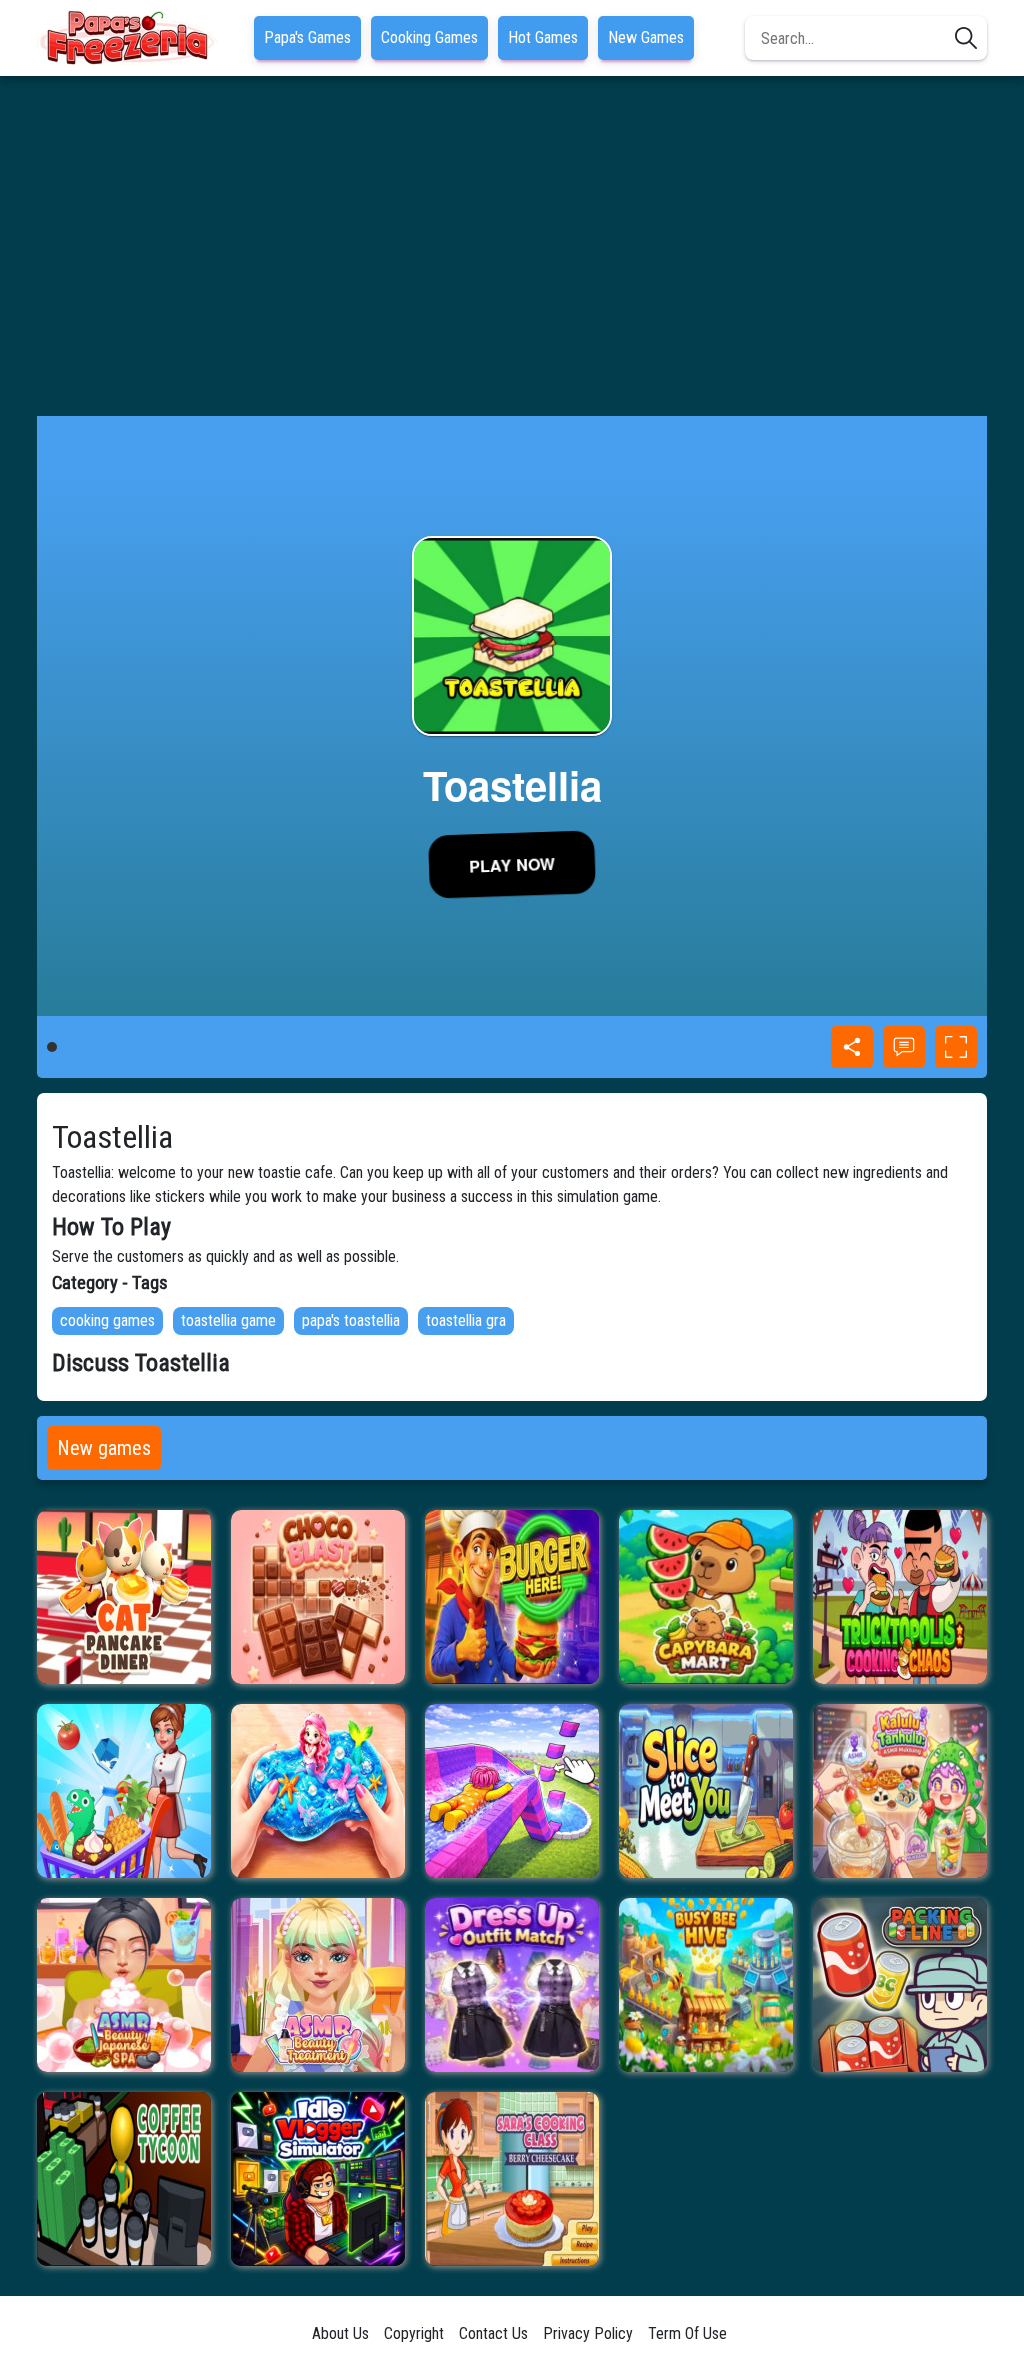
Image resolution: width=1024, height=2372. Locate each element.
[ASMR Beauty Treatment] (318, 1985)
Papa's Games (307, 37)
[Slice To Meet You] (706, 1791)
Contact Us (493, 2333)
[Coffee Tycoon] (124, 2179)
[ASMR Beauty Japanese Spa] (124, 1985)
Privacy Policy (588, 2333)
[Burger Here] (512, 1597)
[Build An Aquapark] (512, 1791)
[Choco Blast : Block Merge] (318, 1597)
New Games (646, 37)
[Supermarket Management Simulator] (124, 1791)
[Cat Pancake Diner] (124, 1597)
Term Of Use (687, 2333)
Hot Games (543, 37)
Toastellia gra (466, 1320)
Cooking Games (429, 37)
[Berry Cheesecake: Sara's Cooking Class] (512, 2179)
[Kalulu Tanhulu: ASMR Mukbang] (900, 1791)
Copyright (414, 2333)
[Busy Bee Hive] (706, 1985)
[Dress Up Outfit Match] (512, 1985)
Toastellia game (228, 1320)
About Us (340, 2333)
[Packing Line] (900, 1985)
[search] (966, 38)
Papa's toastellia (351, 1320)
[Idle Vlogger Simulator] (318, 2179)
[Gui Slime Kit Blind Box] (318, 1791)
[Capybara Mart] (706, 1597)
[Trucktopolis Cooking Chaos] (900, 1597)
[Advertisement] (512, 246)
